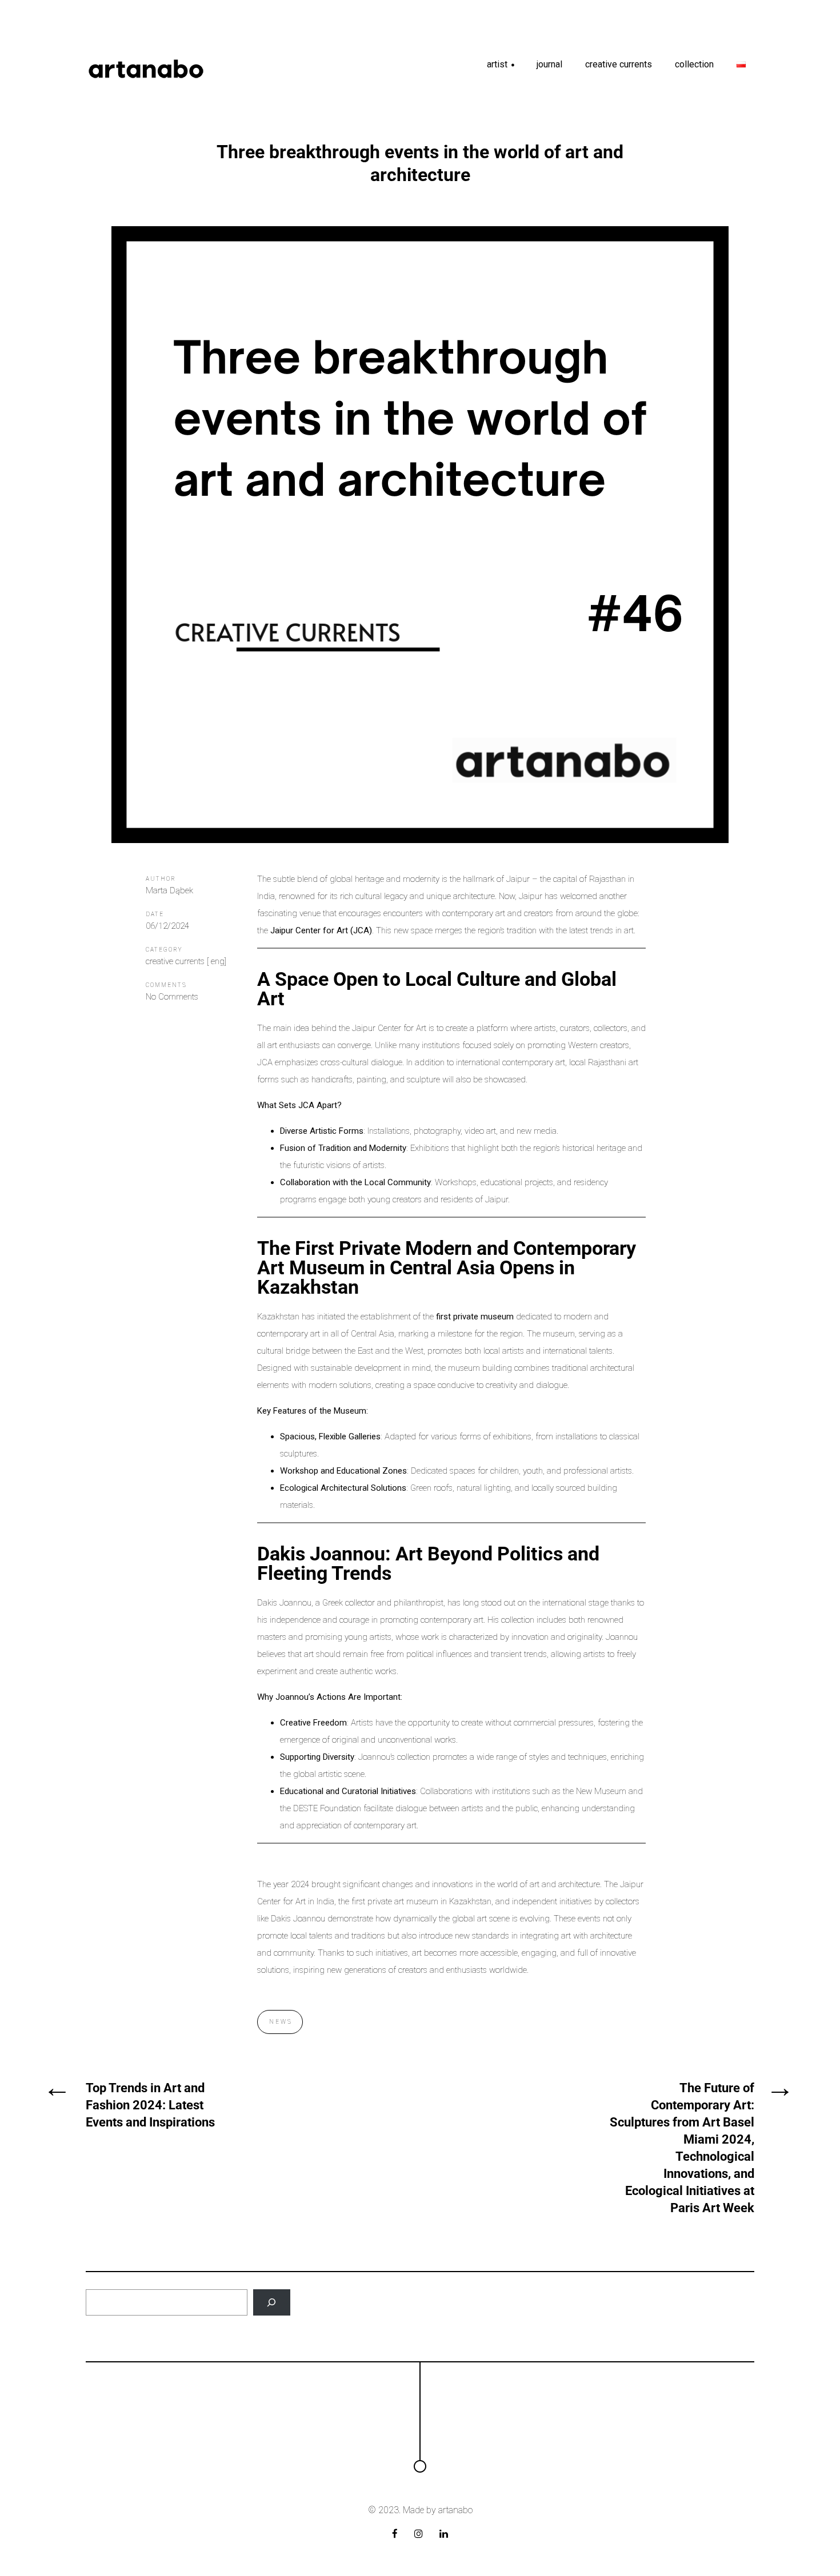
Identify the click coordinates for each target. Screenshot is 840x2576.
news (281, 2022)
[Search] (272, 2303)
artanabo (455, 2510)
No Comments (172, 997)
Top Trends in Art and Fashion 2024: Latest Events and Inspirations (150, 2105)
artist (501, 68)
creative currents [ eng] (186, 961)
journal (549, 64)
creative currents (619, 64)
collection (694, 64)
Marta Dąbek (169, 890)
